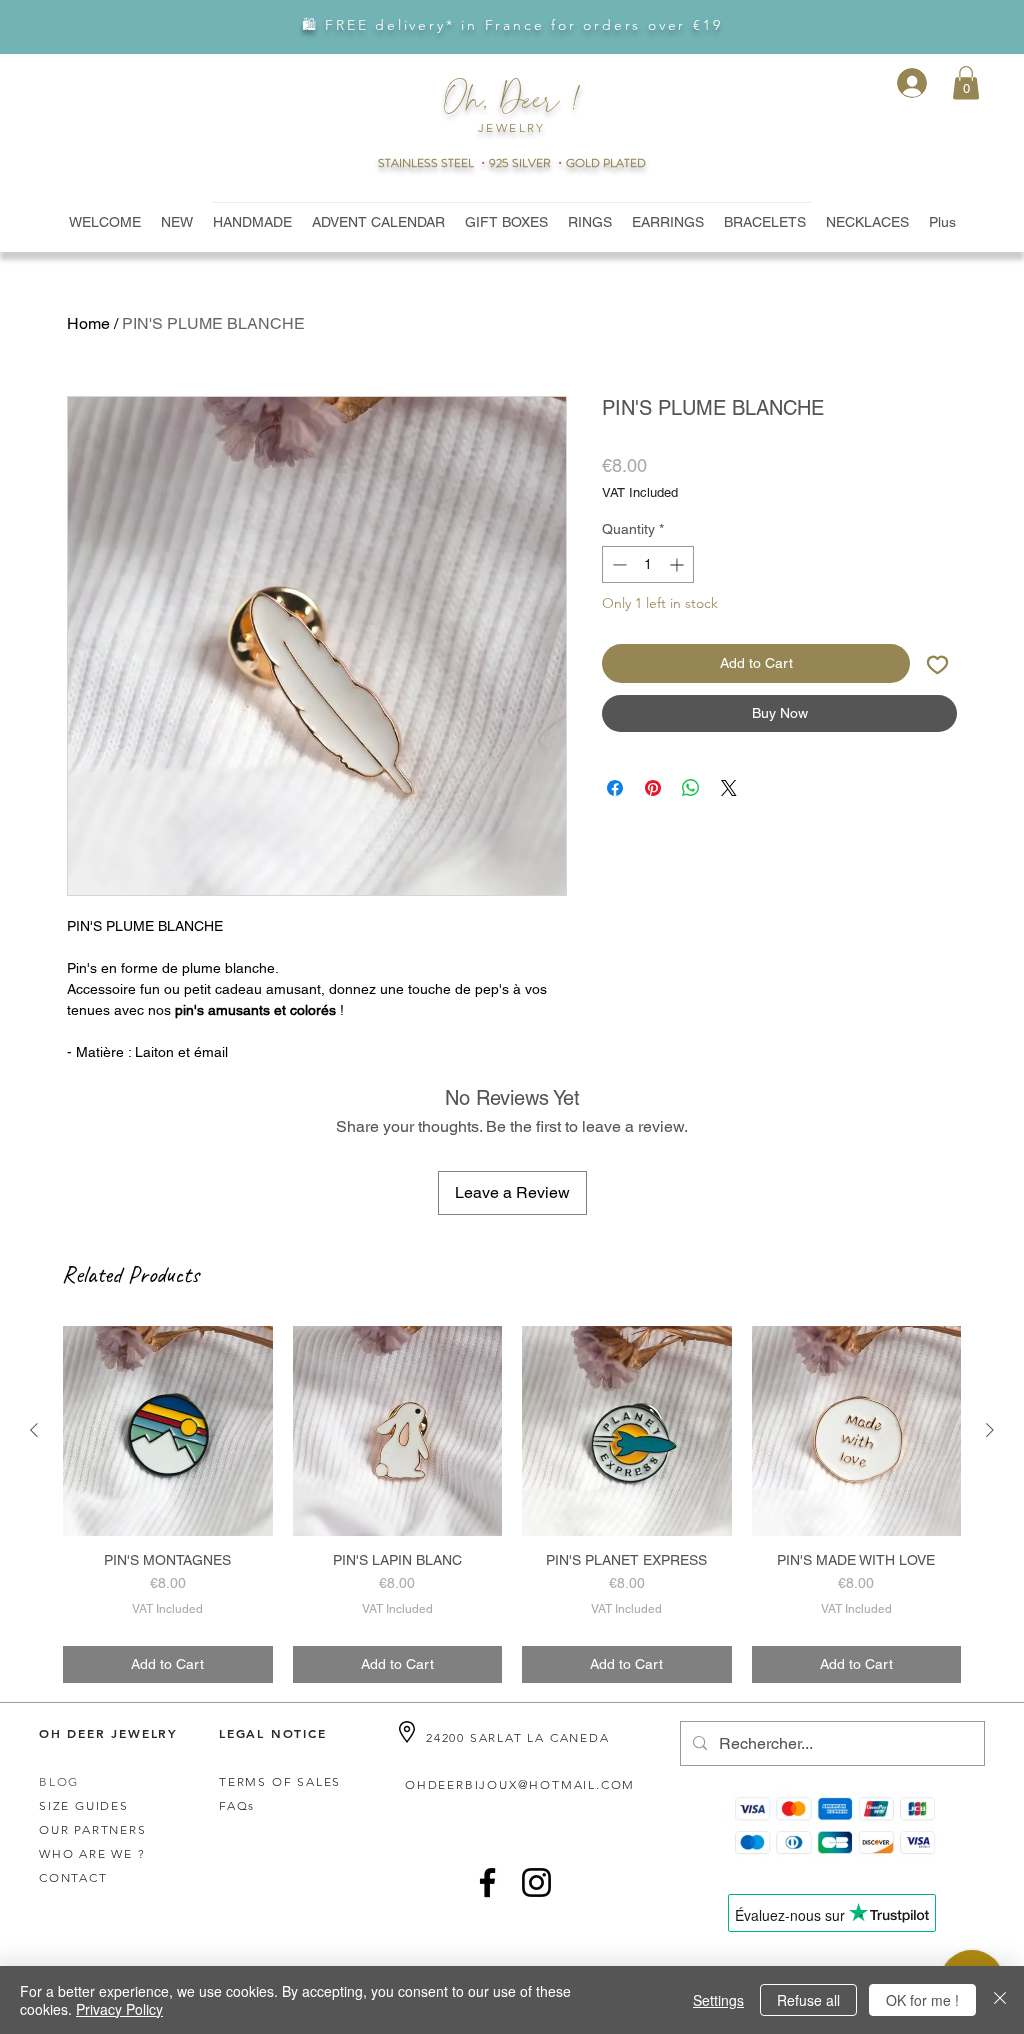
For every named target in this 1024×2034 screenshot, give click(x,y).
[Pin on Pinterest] (653, 788)
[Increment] (678, 564)
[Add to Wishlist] (937, 663)
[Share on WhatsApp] (691, 788)
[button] (966, 82)
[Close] (1000, 2000)
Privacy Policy (119, 2009)
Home (88, 323)
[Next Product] (990, 1430)
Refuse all (808, 2000)
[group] (512, 1504)
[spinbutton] (648, 564)
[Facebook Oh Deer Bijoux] (487, 1882)
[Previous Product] (34, 1430)
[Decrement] (617, 564)
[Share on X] (729, 788)
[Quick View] (168, 1431)
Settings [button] (718, 2000)
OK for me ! (922, 2000)
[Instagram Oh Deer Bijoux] (536, 1882)
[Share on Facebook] (615, 788)
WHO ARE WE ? (92, 1853)
